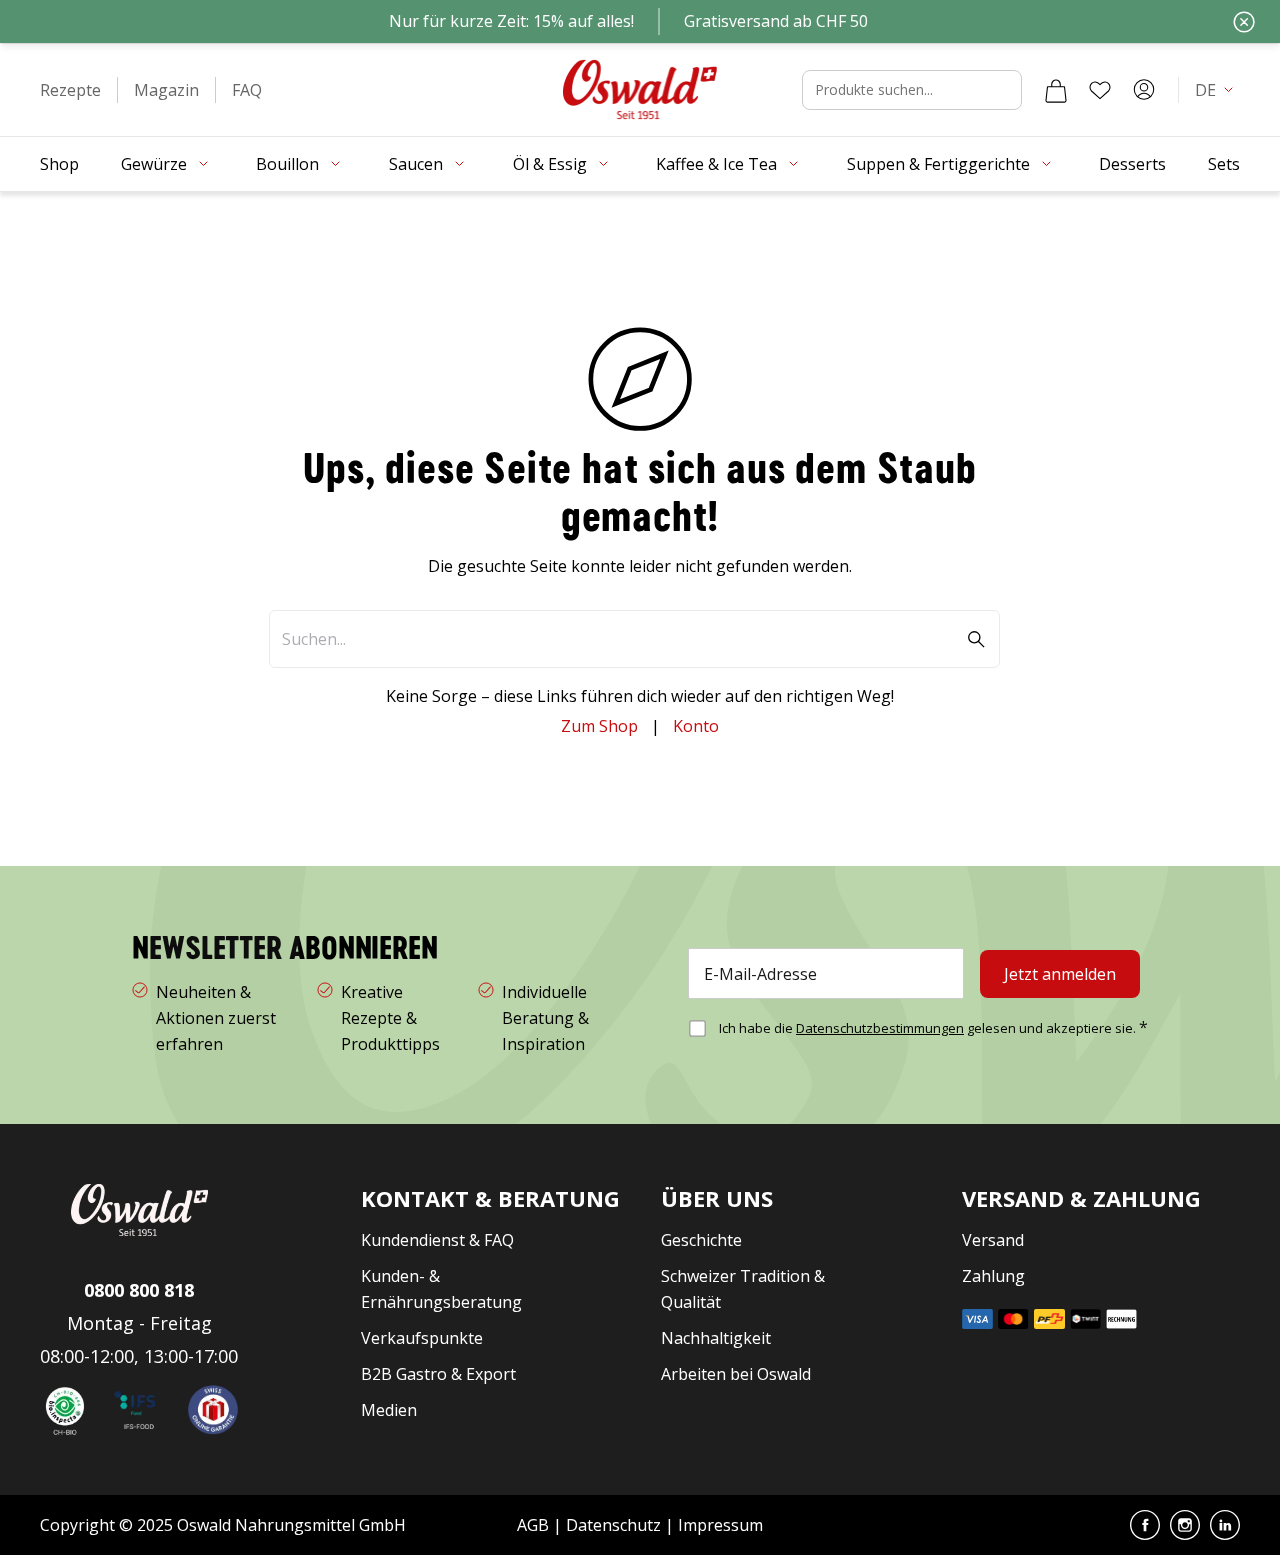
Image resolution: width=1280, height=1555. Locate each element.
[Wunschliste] (1100, 90)
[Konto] (1144, 90)
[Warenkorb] (1056, 90)
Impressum (720, 1525)
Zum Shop (599, 726)
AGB (535, 1525)
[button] (70, 90)
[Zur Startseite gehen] (640, 89)
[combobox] (912, 90)
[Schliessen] (1244, 22)
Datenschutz (613, 1525)
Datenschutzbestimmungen (880, 1028)
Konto (696, 726)
